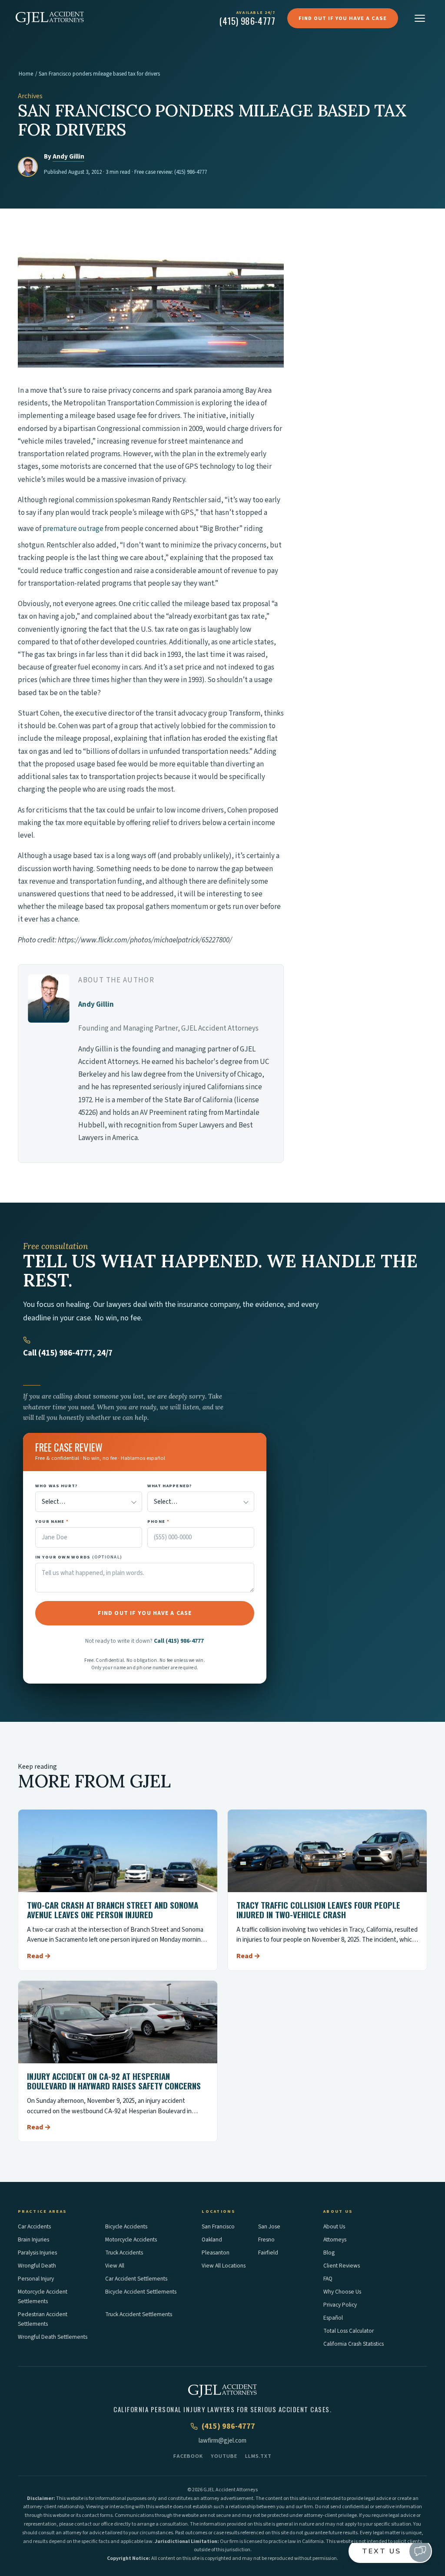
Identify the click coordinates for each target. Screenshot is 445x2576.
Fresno (266, 2239)
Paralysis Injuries (37, 2253)
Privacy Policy (340, 2305)
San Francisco (218, 2226)
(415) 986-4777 (191, 172)
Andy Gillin (68, 157)
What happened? (170, 1486)
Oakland (212, 2239)
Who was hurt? (56, 1486)
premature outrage (73, 529)
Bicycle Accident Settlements (141, 2292)
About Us (334, 2226)
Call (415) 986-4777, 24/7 (68, 1353)
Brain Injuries (33, 2239)
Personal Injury (36, 2279)
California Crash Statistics (354, 2344)
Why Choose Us (342, 2292)
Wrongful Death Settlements (53, 2337)
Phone (158, 1521)
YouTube (224, 2456)
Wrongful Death (37, 2266)
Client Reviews (342, 2266)
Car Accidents (34, 2226)
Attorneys (335, 2239)
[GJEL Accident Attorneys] (50, 18)
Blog (329, 2253)
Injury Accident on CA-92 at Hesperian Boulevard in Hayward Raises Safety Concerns (114, 2081)
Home (26, 74)
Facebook (188, 2456)
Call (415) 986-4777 (179, 1641)
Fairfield (268, 2253)
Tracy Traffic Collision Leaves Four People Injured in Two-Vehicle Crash (318, 1910)
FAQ (328, 2279)
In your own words (79, 1557)
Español (333, 2318)
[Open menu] (420, 18)
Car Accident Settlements (136, 2279)
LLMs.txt (258, 2456)
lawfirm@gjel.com (222, 2441)
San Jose (269, 2226)
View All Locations (224, 2266)
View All (115, 2266)
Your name (52, 1521)
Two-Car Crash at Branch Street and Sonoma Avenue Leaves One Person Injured (113, 1910)
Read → (39, 1956)
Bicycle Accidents (126, 2226)
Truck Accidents (124, 2253)
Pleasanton (216, 2253)
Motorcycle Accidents (131, 2239)
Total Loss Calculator (349, 2331)
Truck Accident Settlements (139, 2314)
